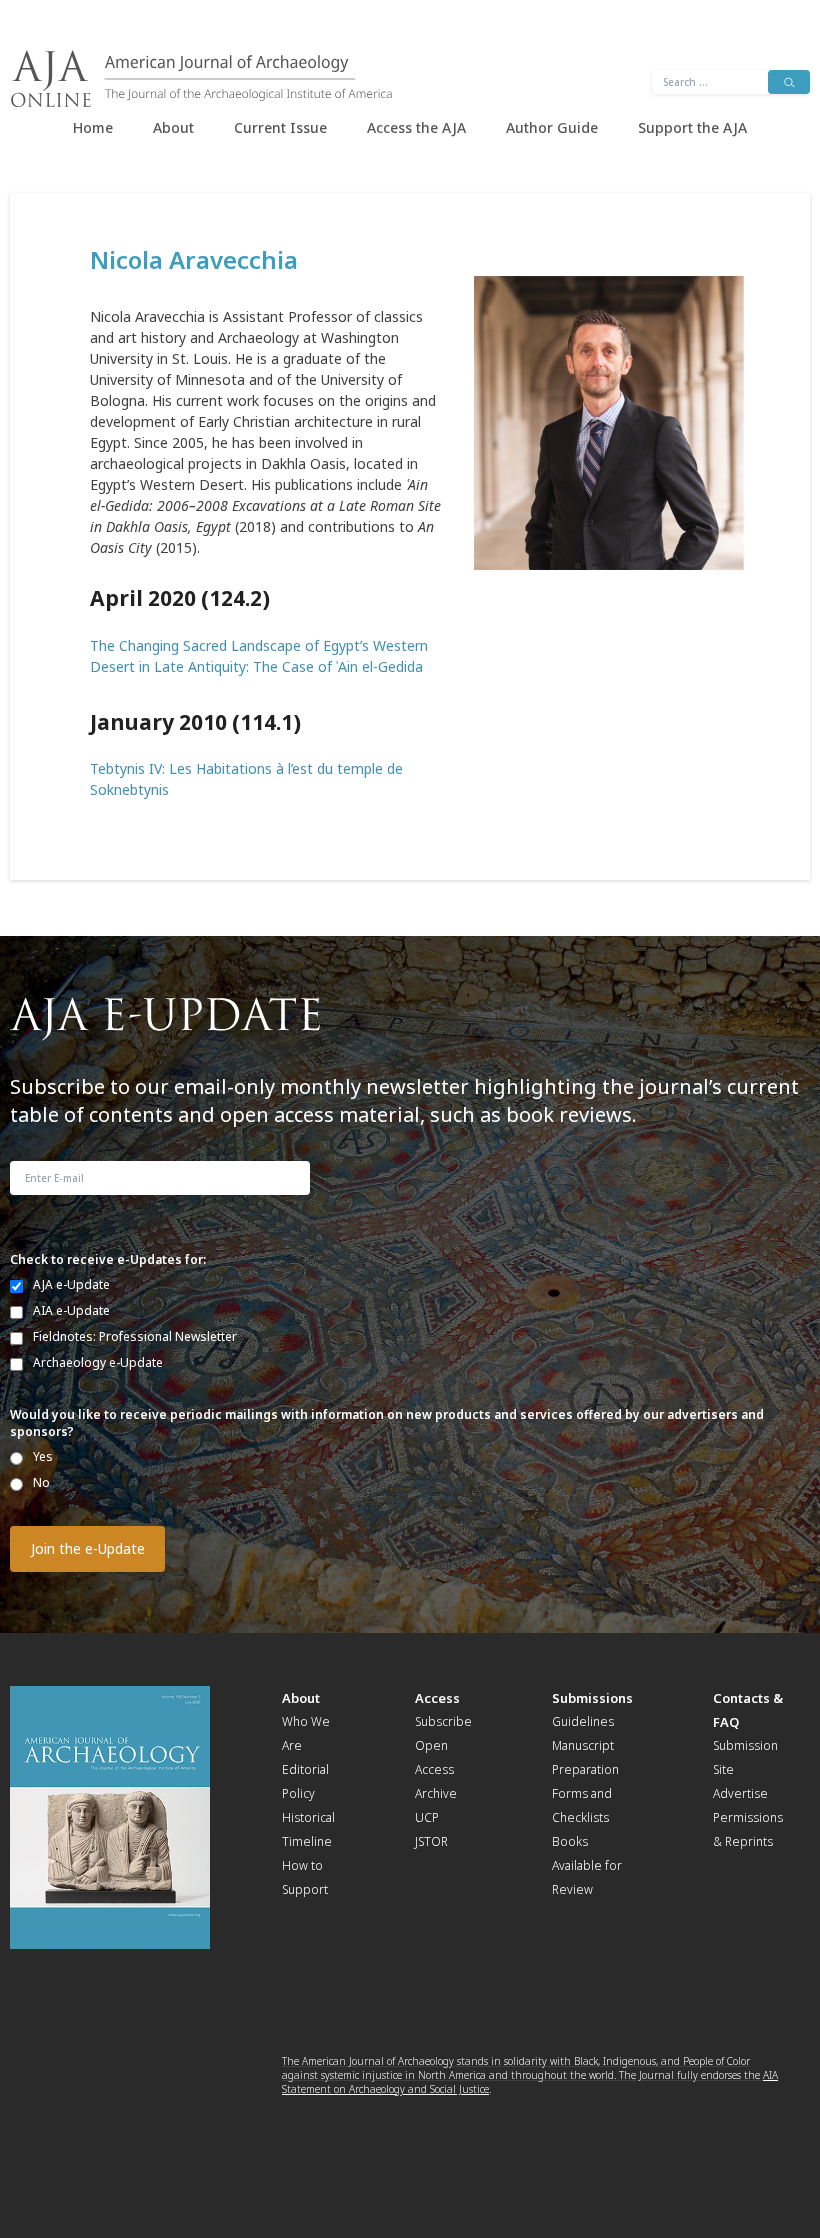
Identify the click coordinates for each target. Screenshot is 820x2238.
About (173, 127)
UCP (427, 1817)
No (41, 1482)
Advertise (740, 1793)
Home (93, 127)
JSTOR (431, 1841)
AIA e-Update (71, 1310)
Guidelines (583, 1721)
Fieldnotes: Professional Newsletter (135, 1336)
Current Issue (280, 127)
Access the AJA (416, 127)
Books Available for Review (587, 1865)
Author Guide (552, 127)
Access (437, 1698)
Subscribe (443, 1721)
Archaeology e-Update (98, 1362)
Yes (43, 1456)
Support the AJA (692, 127)
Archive (436, 1793)
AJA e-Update (71, 1284)
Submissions (592, 1698)
